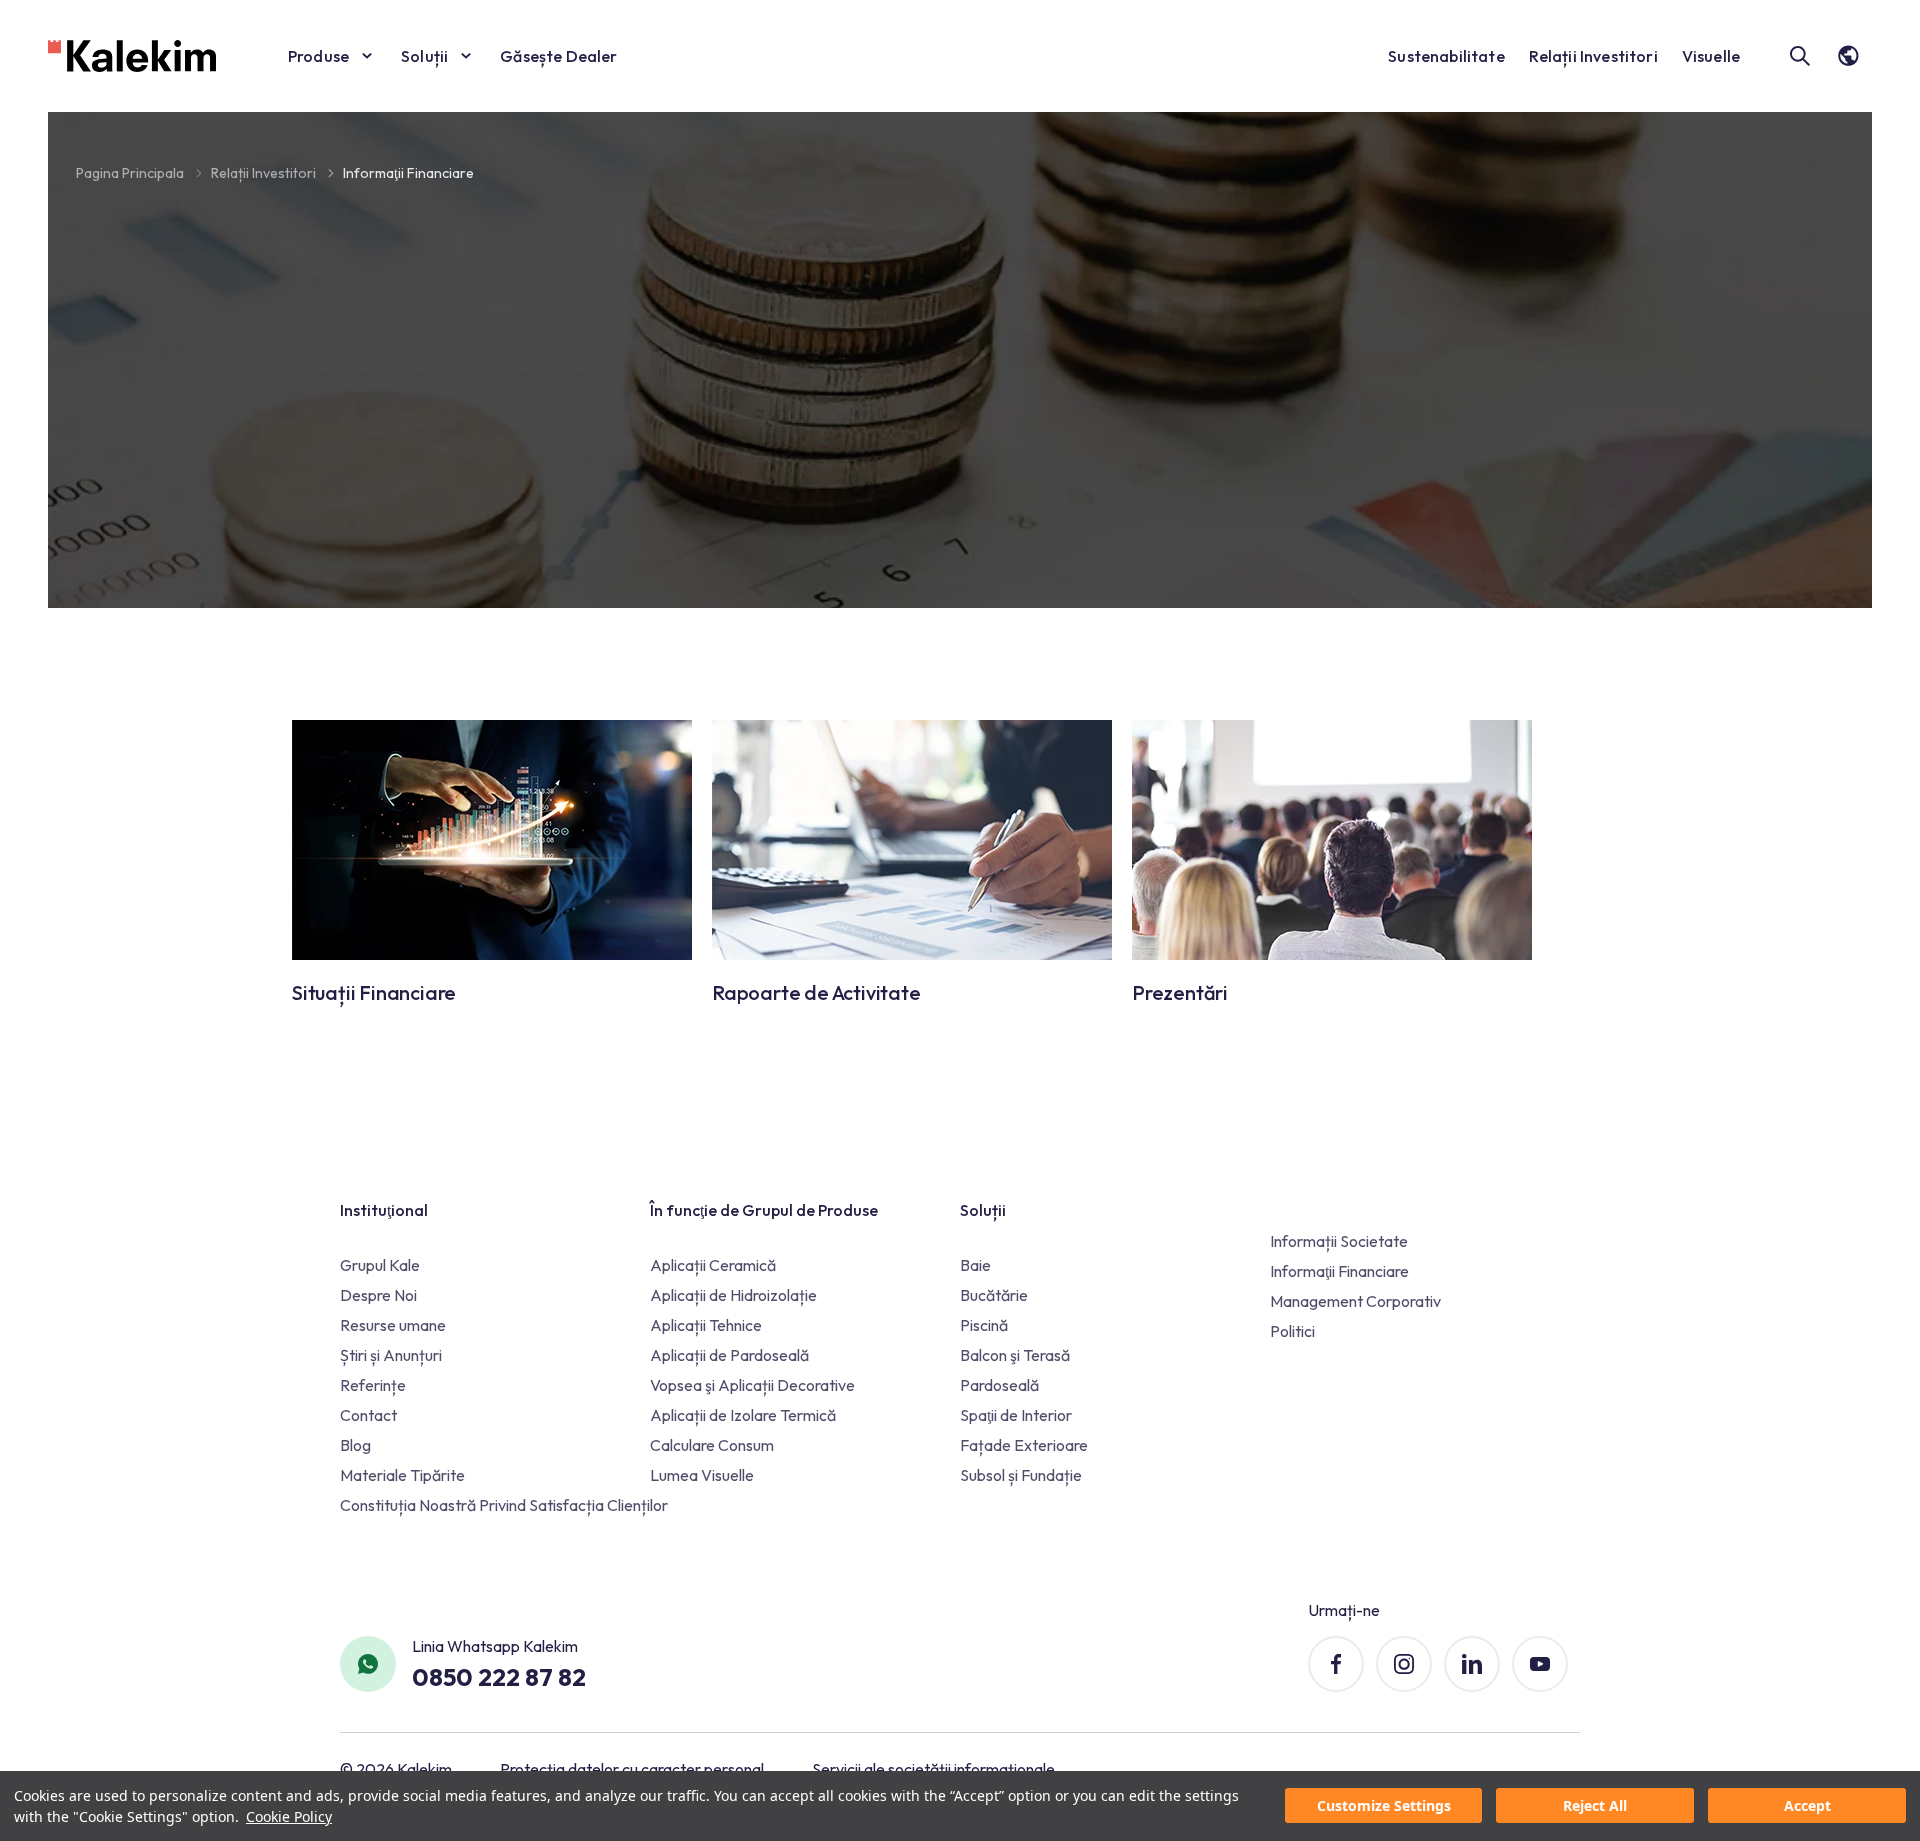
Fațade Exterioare (1024, 1445)
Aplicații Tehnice (706, 1325)
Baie (975, 1265)
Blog (355, 1445)
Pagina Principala (131, 173)
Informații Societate (1339, 1241)
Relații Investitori (1593, 56)
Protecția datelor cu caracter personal (632, 1769)
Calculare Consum (712, 1445)
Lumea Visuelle (702, 1475)
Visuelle (1711, 56)
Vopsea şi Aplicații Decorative (752, 1385)
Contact (368, 1415)
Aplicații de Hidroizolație (733, 1295)
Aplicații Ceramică (713, 1265)
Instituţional (384, 1210)
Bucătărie (994, 1295)
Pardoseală (999, 1385)
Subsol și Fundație (1021, 1475)
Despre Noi (378, 1295)
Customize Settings (1384, 1806)
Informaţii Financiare (408, 173)
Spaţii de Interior (1016, 1415)
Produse (318, 56)
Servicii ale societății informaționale (933, 1769)
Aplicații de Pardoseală (729, 1355)
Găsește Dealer (558, 56)
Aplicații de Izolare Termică (743, 1415)
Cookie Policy (289, 1816)
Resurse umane (393, 1325)
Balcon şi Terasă (1015, 1355)
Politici (1292, 1331)
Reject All (1595, 1806)
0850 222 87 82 (499, 1677)
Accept (1807, 1806)
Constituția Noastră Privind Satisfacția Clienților (504, 1505)
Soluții (424, 56)
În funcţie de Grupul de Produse (764, 1210)
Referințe (373, 1385)
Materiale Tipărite (402, 1475)
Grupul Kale (380, 1265)
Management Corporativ (1355, 1301)
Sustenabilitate (1446, 56)
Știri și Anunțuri (391, 1355)
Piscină (984, 1325)
